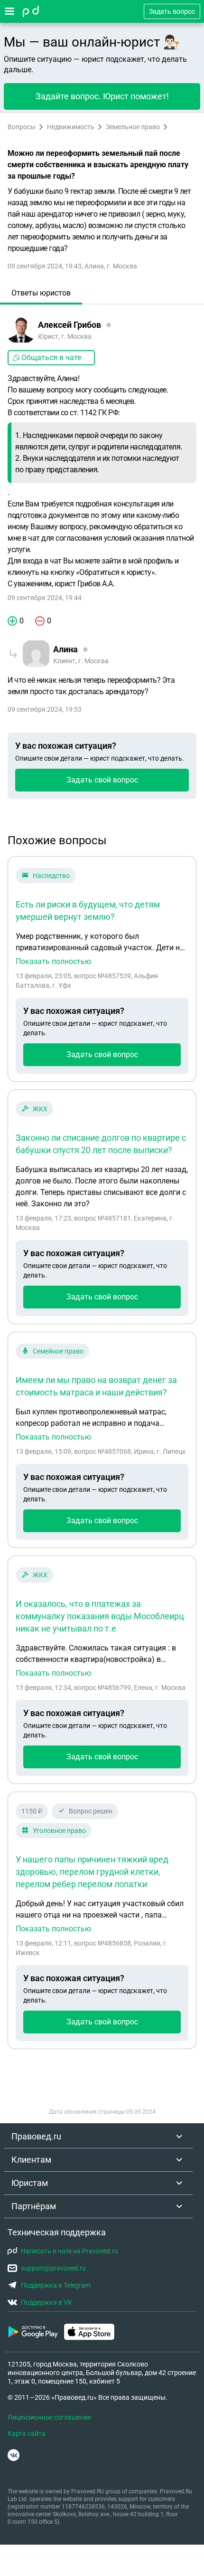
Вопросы (22, 127)
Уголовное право (59, 1831)
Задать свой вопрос (102, 780)
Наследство (51, 876)
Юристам (30, 2183)
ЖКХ (40, 1109)
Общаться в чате (51, 358)
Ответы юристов (41, 293)
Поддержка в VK (46, 2302)
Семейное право (58, 1351)
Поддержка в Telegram (56, 2285)
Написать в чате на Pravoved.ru (70, 2251)
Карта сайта (27, 2433)
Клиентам (31, 2160)
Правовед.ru (36, 2136)
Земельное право (133, 127)
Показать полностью (53, 962)
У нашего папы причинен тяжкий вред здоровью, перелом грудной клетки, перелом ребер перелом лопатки (92, 1872)
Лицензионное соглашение (49, 2417)
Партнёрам (34, 2206)
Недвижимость (71, 127)
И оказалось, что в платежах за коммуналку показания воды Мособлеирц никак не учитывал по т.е (100, 1616)
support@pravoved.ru (53, 2268)
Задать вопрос (172, 11)
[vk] (14, 2455)
